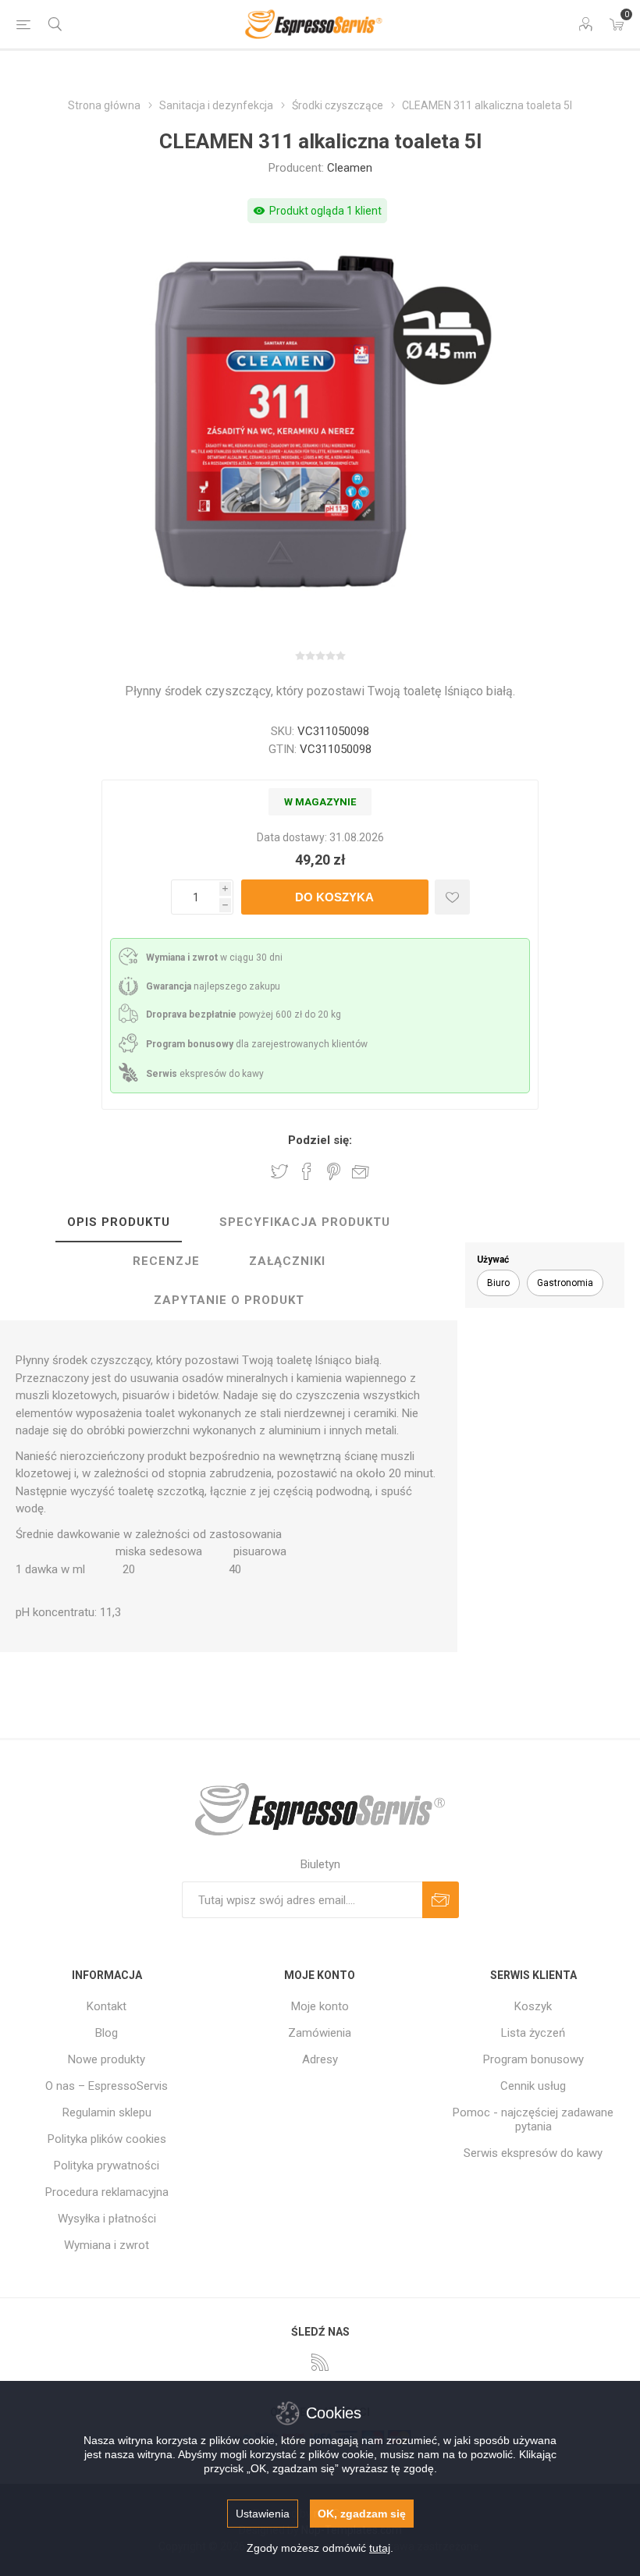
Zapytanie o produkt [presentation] (229, 1300)
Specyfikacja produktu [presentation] (305, 1222)
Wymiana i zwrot (107, 2245)
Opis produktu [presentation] (119, 1222)
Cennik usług (533, 2086)
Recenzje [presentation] (166, 1261)
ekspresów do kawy (205, 1074)
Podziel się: (320, 1140)
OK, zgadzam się (362, 2514)
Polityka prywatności (107, 2166)
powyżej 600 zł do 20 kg (244, 1014)
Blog (107, 2033)
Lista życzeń (533, 2033)
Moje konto (320, 2006)
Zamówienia (320, 2033)
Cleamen (350, 168)
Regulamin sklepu (107, 2112)
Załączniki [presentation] (287, 1261)
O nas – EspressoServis (107, 2086)
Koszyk (533, 2006)
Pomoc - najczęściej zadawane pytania (533, 2119)
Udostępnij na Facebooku (307, 1171)
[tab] (119, 1223)
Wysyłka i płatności (107, 2219)
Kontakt (107, 2006)
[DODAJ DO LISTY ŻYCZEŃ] (452, 897)
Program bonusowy (533, 2059)
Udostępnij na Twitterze (279, 1171)
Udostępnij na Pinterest (334, 1171)
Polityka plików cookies (107, 2139)
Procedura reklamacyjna (107, 2192)
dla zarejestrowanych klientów (257, 1044)
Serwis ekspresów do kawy (533, 2153)
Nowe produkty (107, 2059)
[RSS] (320, 2362)
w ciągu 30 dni (214, 958)
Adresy (320, 2059)
